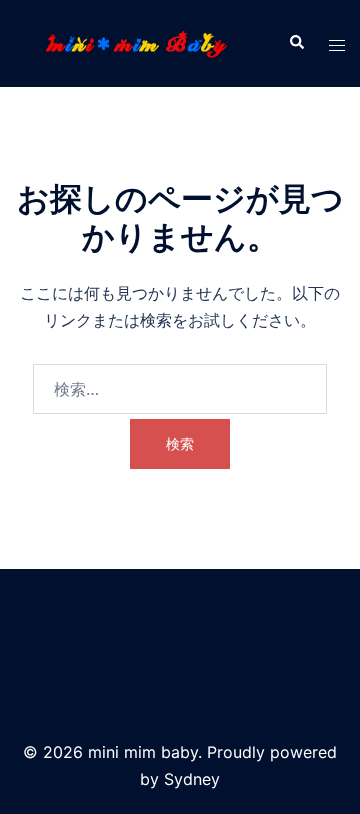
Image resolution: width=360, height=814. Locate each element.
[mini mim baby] (136, 42)
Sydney (192, 779)
